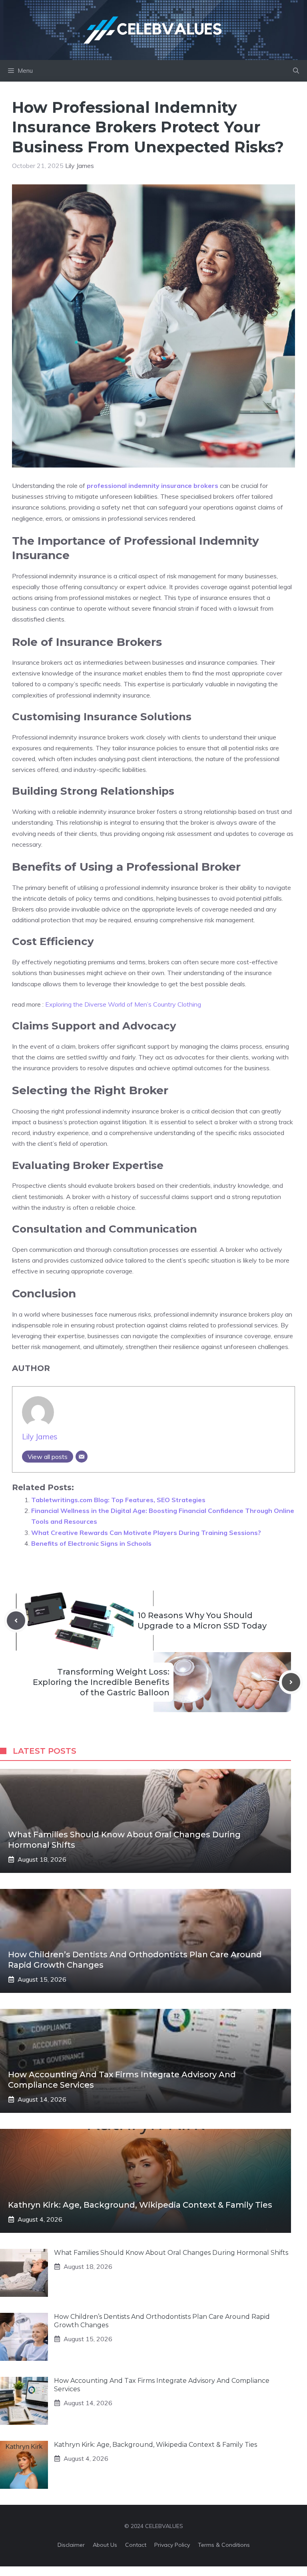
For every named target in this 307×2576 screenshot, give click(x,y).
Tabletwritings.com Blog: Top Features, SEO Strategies (118, 1500)
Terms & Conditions (224, 2545)
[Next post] (291, 1682)
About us (105, 2545)
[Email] (82, 1457)
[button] (296, 71)
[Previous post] (16, 1621)
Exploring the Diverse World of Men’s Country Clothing (123, 1004)
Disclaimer (71, 2545)
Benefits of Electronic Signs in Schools (91, 1543)
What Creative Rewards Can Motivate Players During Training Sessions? (146, 1533)
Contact (136, 2545)
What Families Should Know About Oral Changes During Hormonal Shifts (171, 2253)
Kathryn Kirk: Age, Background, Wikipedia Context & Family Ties (140, 2205)
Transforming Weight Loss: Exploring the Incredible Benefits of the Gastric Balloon (101, 1682)
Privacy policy (172, 2545)
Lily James (80, 166)
